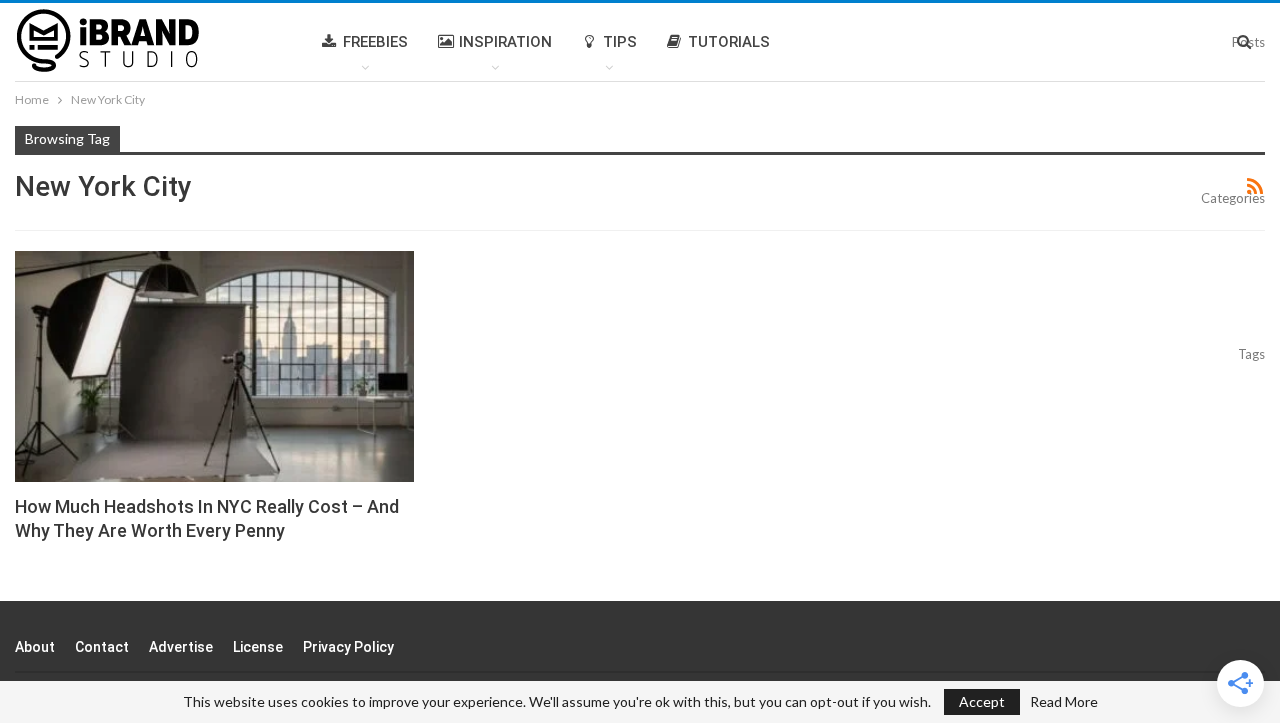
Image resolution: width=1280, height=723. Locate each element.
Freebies (375, 42)
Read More (1064, 702)
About (35, 647)
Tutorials (729, 42)
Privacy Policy (348, 647)
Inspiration (505, 42)
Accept (982, 701)
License (258, 647)
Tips (620, 42)
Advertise (181, 647)
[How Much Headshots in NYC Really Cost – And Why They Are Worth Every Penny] (214, 366)
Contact (102, 647)
